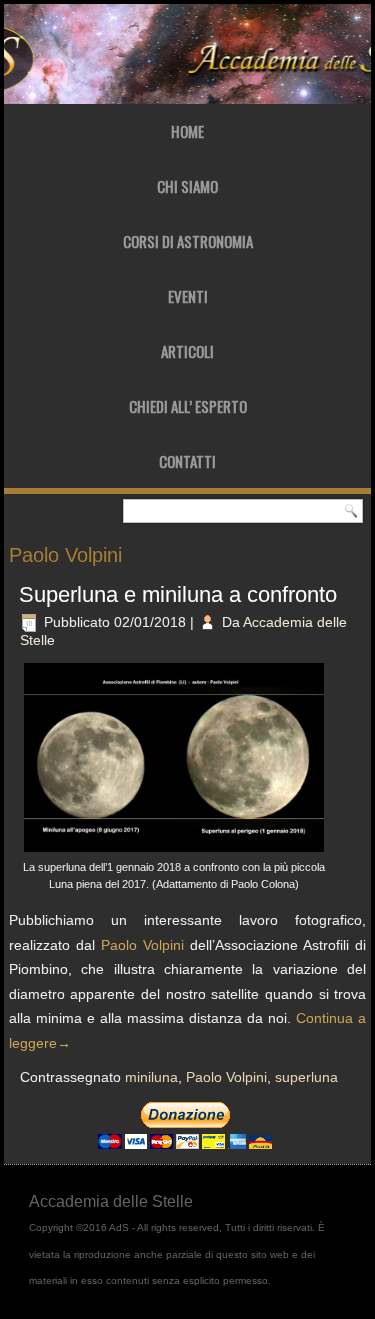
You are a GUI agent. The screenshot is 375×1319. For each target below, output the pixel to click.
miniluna (151, 1077)
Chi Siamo (187, 186)
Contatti (187, 461)
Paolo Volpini (142, 945)
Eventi (188, 296)
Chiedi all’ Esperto (188, 406)
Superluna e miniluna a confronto (178, 594)
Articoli (187, 351)
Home (187, 131)
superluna (306, 1077)
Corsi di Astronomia (188, 241)
